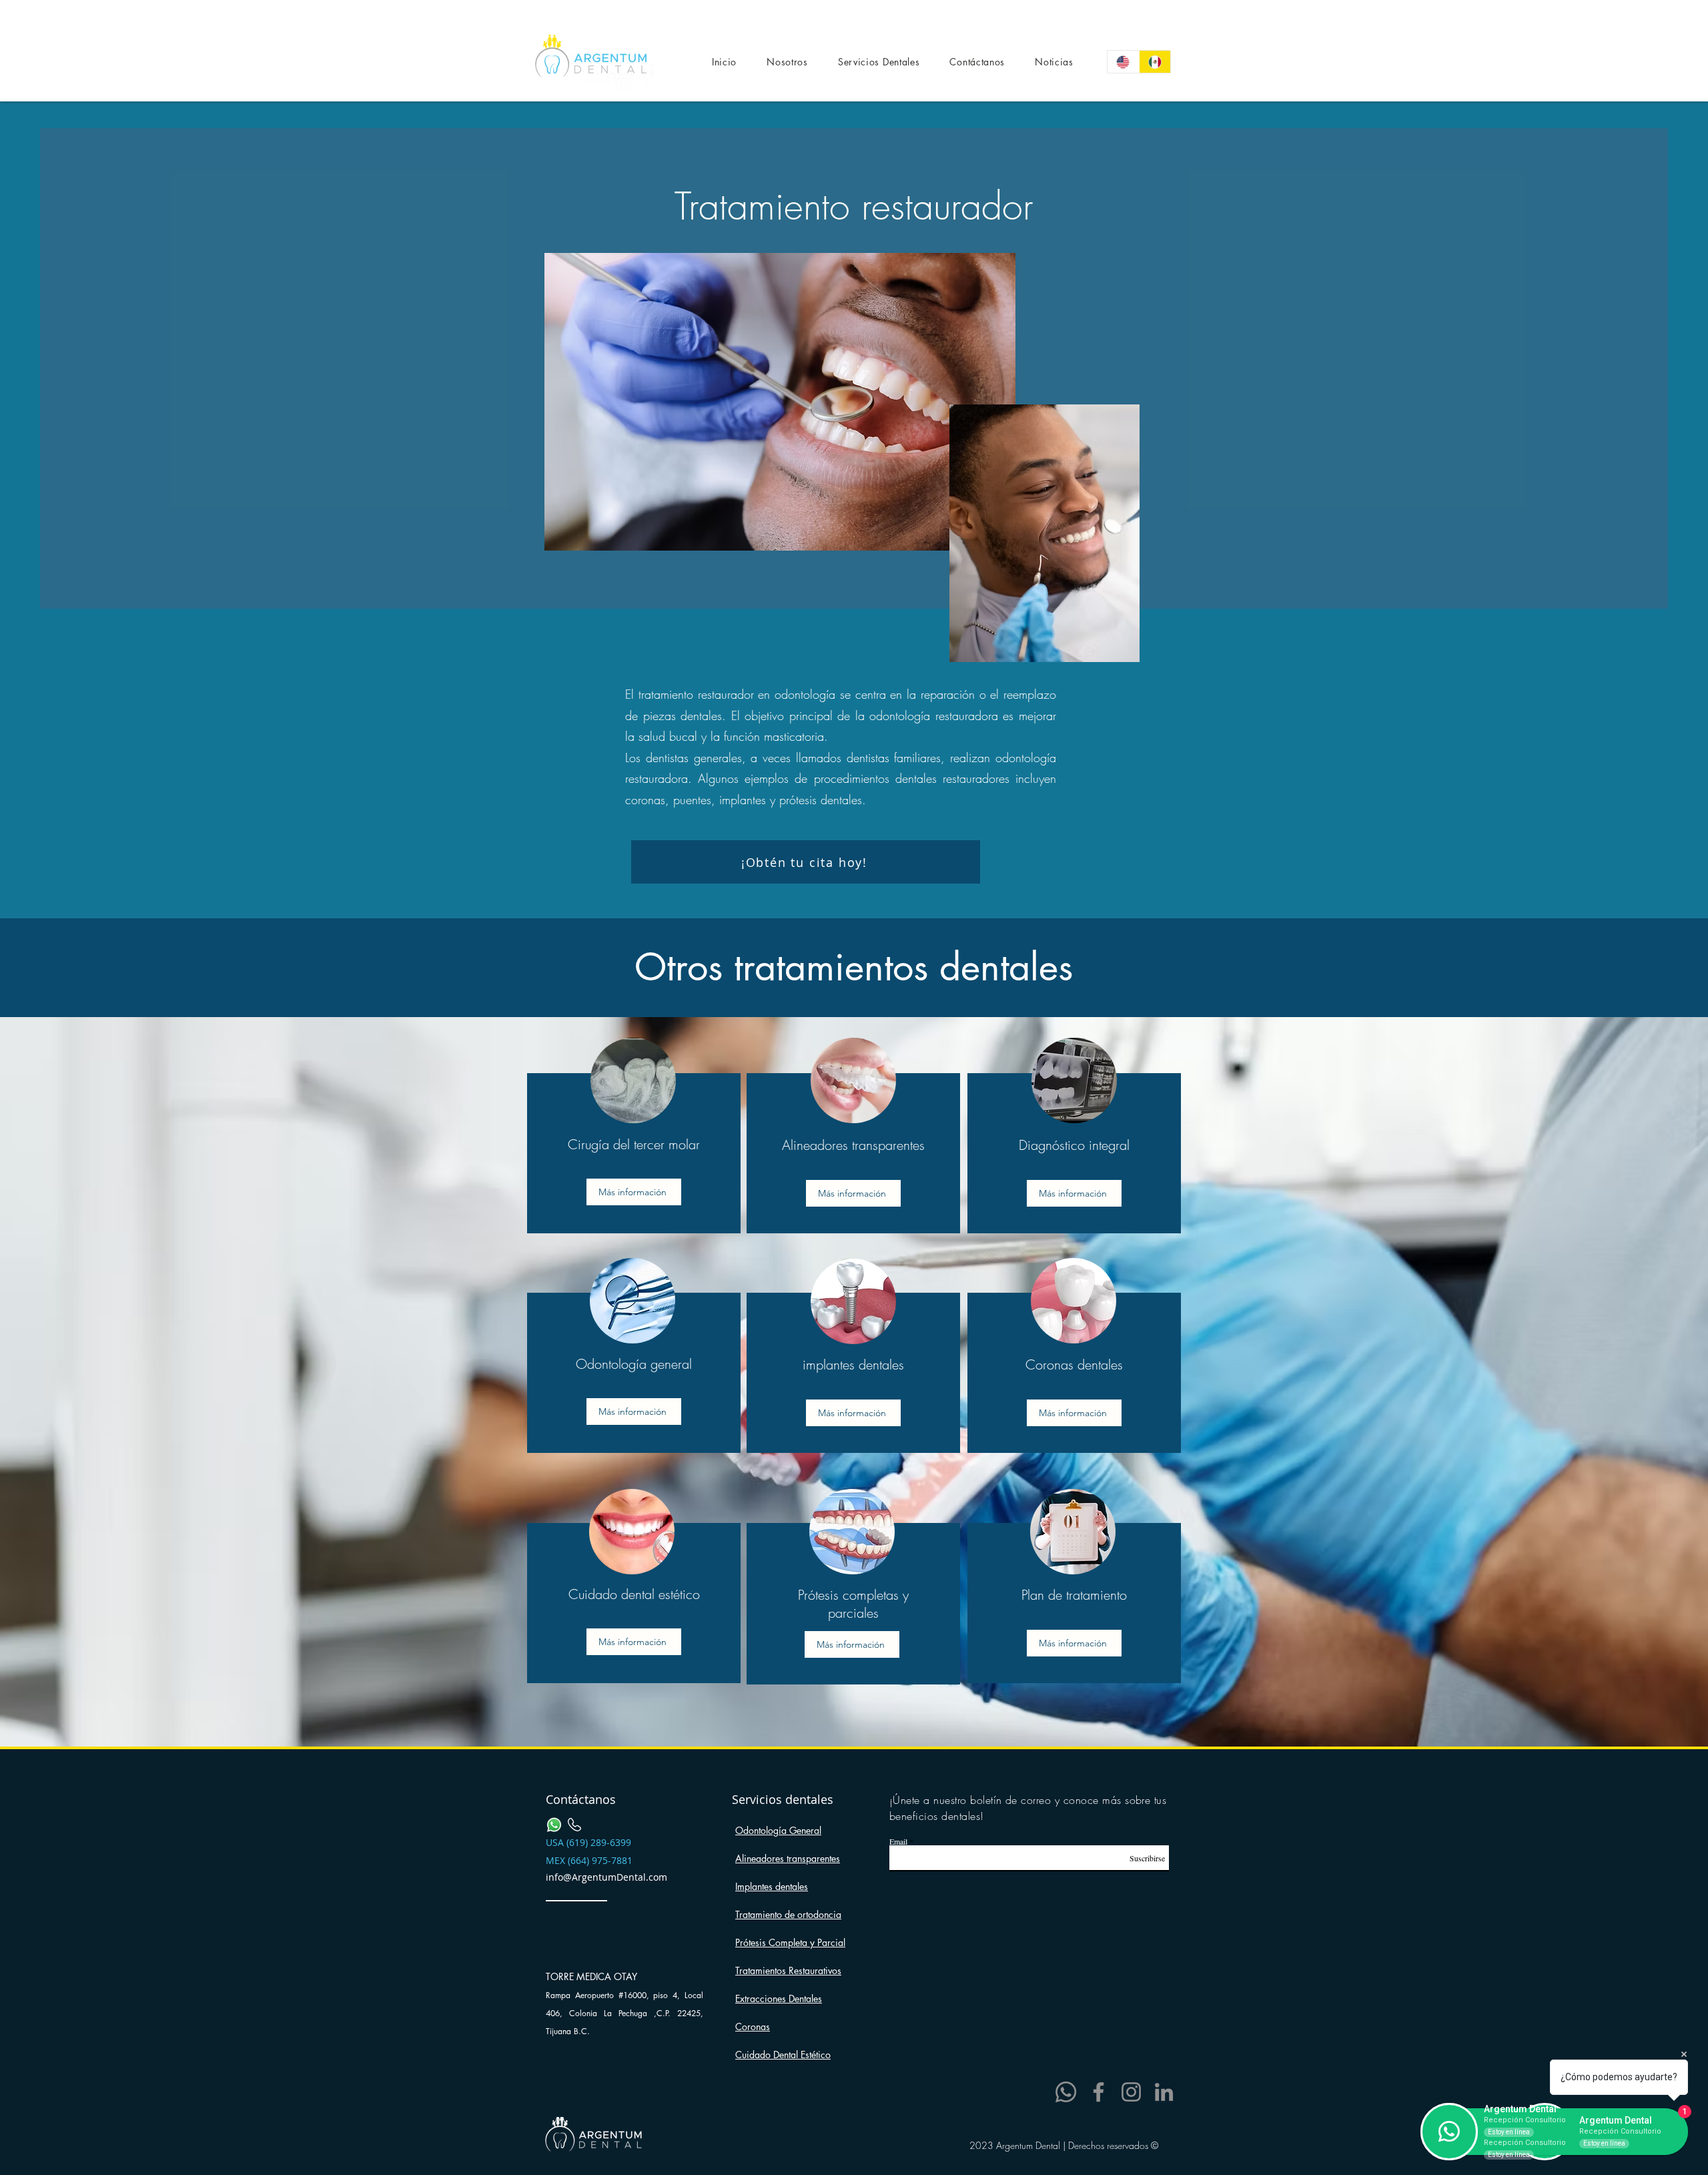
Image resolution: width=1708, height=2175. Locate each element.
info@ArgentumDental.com (606, 1877)
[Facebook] (1099, 2092)
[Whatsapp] (1066, 2092)
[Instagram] (1131, 2092)
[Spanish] (1155, 62)
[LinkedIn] (1164, 2092)
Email (898, 1841)
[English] (1123, 62)
